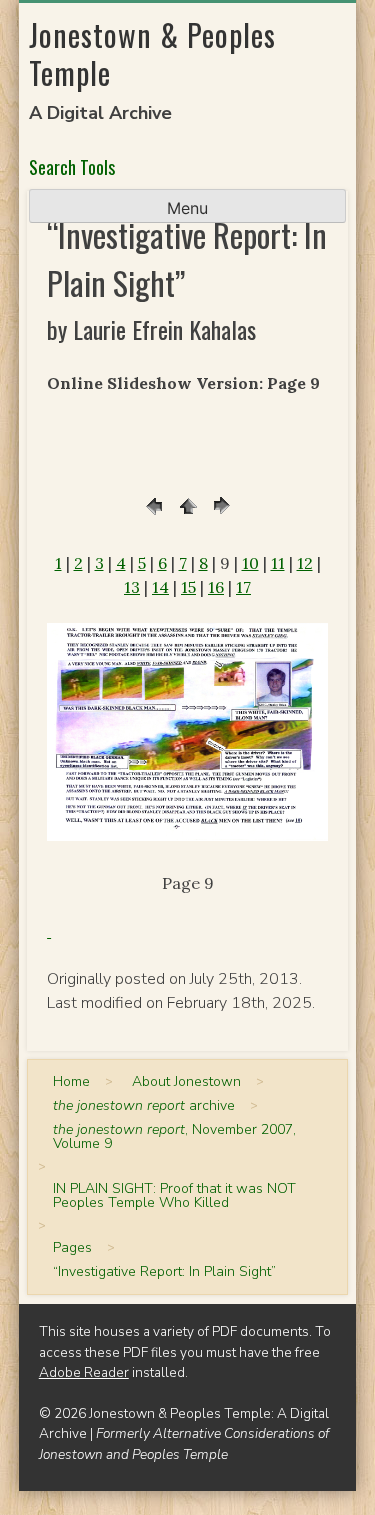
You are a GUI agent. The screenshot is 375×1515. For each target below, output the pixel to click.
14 (160, 587)
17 (243, 587)
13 (132, 587)
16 (216, 587)
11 (278, 563)
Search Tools (72, 167)
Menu (187, 208)
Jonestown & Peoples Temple (152, 53)
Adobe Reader (84, 1372)
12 (305, 563)
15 (188, 587)
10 (250, 563)
